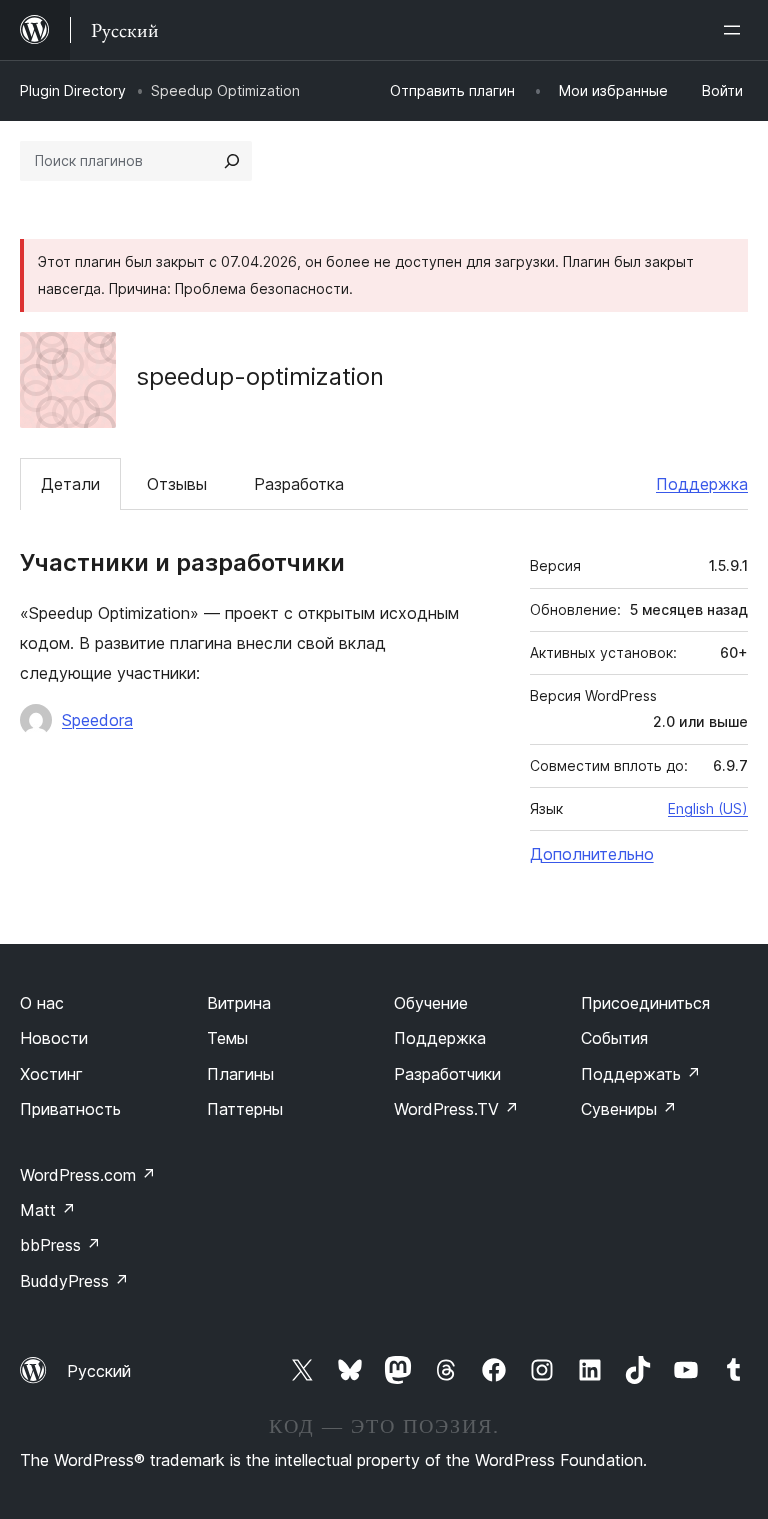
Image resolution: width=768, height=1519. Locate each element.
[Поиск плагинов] (232, 161)
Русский (99, 1371)
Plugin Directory (73, 90)
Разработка (299, 484)
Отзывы (177, 484)
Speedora (97, 720)
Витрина (239, 1003)
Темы (227, 1038)
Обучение (431, 1003)
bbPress (60, 1245)
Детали (70, 484)
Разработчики (447, 1074)
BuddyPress (74, 1281)
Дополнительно (592, 854)
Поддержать (641, 1074)
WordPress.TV (456, 1109)
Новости (54, 1038)
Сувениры (629, 1109)
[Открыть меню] (736, 30)
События (614, 1038)
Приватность (70, 1109)
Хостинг (51, 1074)
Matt (48, 1210)
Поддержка (702, 484)
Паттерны (245, 1109)
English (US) (708, 808)
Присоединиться (645, 1003)
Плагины (240, 1074)
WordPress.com (88, 1175)
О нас (42, 1003)
